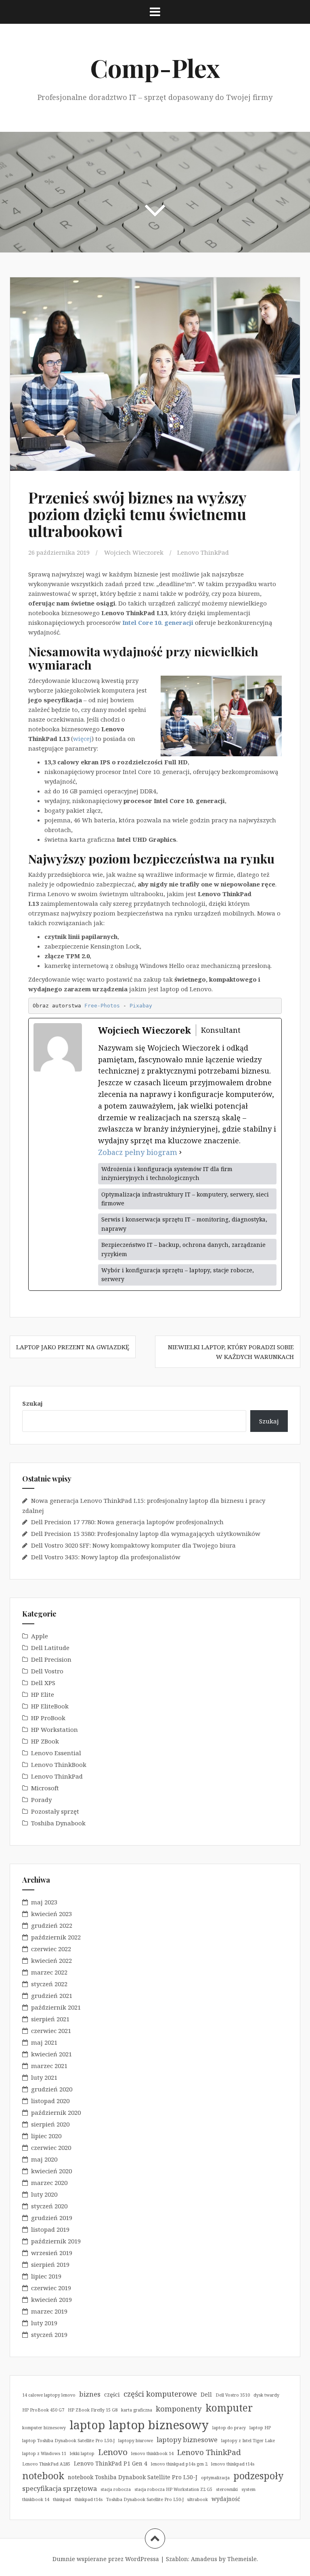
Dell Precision (51, 1659)
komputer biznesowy (44, 2428)
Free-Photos (102, 1006)
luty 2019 (44, 2323)
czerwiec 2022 (51, 1949)
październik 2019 (56, 2241)
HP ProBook (48, 1718)
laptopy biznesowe (187, 2440)
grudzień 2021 (52, 1995)
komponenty (179, 2408)
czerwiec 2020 (51, 2147)
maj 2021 (44, 2042)
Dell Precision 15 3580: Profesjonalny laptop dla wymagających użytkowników (146, 1534)
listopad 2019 (50, 2229)
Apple (40, 1636)
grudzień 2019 (52, 2218)
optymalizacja (215, 2478)
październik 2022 (56, 1937)
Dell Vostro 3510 (233, 2395)
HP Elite (43, 1694)
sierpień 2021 (50, 2019)
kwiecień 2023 (51, 1914)
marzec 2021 (49, 2066)
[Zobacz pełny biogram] (180, 1152)
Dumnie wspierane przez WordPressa (106, 2559)
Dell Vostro (47, 1671)
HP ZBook (45, 1741)
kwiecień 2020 (51, 2171)
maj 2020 (44, 2159)
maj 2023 (44, 1902)
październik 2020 (56, 2112)
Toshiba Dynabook (58, 1823)
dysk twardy (266, 2395)
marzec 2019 (49, 2311)
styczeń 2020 (49, 2206)
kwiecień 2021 (51, 2054)
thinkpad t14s (89, 2499)
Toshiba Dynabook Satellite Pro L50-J (145, 2499)
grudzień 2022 (52, 1925)
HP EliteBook (50, 1706)
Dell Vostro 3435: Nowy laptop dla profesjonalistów (106, 1557)
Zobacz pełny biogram (138, 1152)
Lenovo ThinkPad (203, 552)
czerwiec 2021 (51, 2031)
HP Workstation (54, 1729)
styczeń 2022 (49, 1984)
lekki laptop (82, 2453)
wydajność (226, 2499)
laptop (87, 2425)
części (112, 2394)
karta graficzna (137, 2410)
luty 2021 (44, 2077)
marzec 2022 (49, 1972)
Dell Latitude (50, 1648)
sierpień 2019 (50, 2264)
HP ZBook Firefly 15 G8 (93, 2410)
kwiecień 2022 (51, 1960)
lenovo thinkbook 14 (152, 2453)
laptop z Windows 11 (44, 2453)
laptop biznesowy (159, 2425)
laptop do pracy (229, 2428)
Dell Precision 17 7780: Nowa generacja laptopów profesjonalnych (127, 1522)
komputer (229, 2408)
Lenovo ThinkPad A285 (46, 2464)
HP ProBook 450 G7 (43, 2410)
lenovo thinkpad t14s (233, 2464)
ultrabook (198, 2499)
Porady (41, 1800)
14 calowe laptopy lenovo (49, 2395)
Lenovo (113, 2452)
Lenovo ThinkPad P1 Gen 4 (111, 2463)
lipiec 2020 (46, 2136)
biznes (90, 2394)
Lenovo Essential (56, 1753)
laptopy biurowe (136, 2441)
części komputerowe (160, 2394)
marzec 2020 (49, 2183)
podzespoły (258, 2476)
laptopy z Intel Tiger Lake (248, 2441)
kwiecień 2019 (51, 2299)
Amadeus (204, 2559)
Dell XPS (43, 1683)
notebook (43, 2476)
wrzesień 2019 (52, 2253)
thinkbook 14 (36, 2499)
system (248, 2489)
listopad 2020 (50, 2101)
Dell (206, 2394)
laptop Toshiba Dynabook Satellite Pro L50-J (68, 2441)
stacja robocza (116, 2489)
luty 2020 (44, 2194)
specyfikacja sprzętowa (60, 2488)
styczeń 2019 (49, 2335)
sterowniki (227, 2489)
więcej (82, 739)
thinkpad (62, 2499)
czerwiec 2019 (51, 2288)
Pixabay (141, 1006)
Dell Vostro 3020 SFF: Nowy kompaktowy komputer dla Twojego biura (133, 1545)
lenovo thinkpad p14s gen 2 (179, 2464)
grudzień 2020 (52, 2089)
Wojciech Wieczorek (134, 552)
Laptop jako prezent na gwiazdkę (73, 1347)
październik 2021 (56, 2007)
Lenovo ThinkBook (59, 1764)
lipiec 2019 (46, 2276)
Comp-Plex (155, 68)
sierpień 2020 (50, 2124)
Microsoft (45, 1788)
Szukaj (32, 1403)
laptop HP (260, 2428)
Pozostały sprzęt (55, 1811)
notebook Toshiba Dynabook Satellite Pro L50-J (133, 2477)
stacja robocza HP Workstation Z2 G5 (173, 2489)
